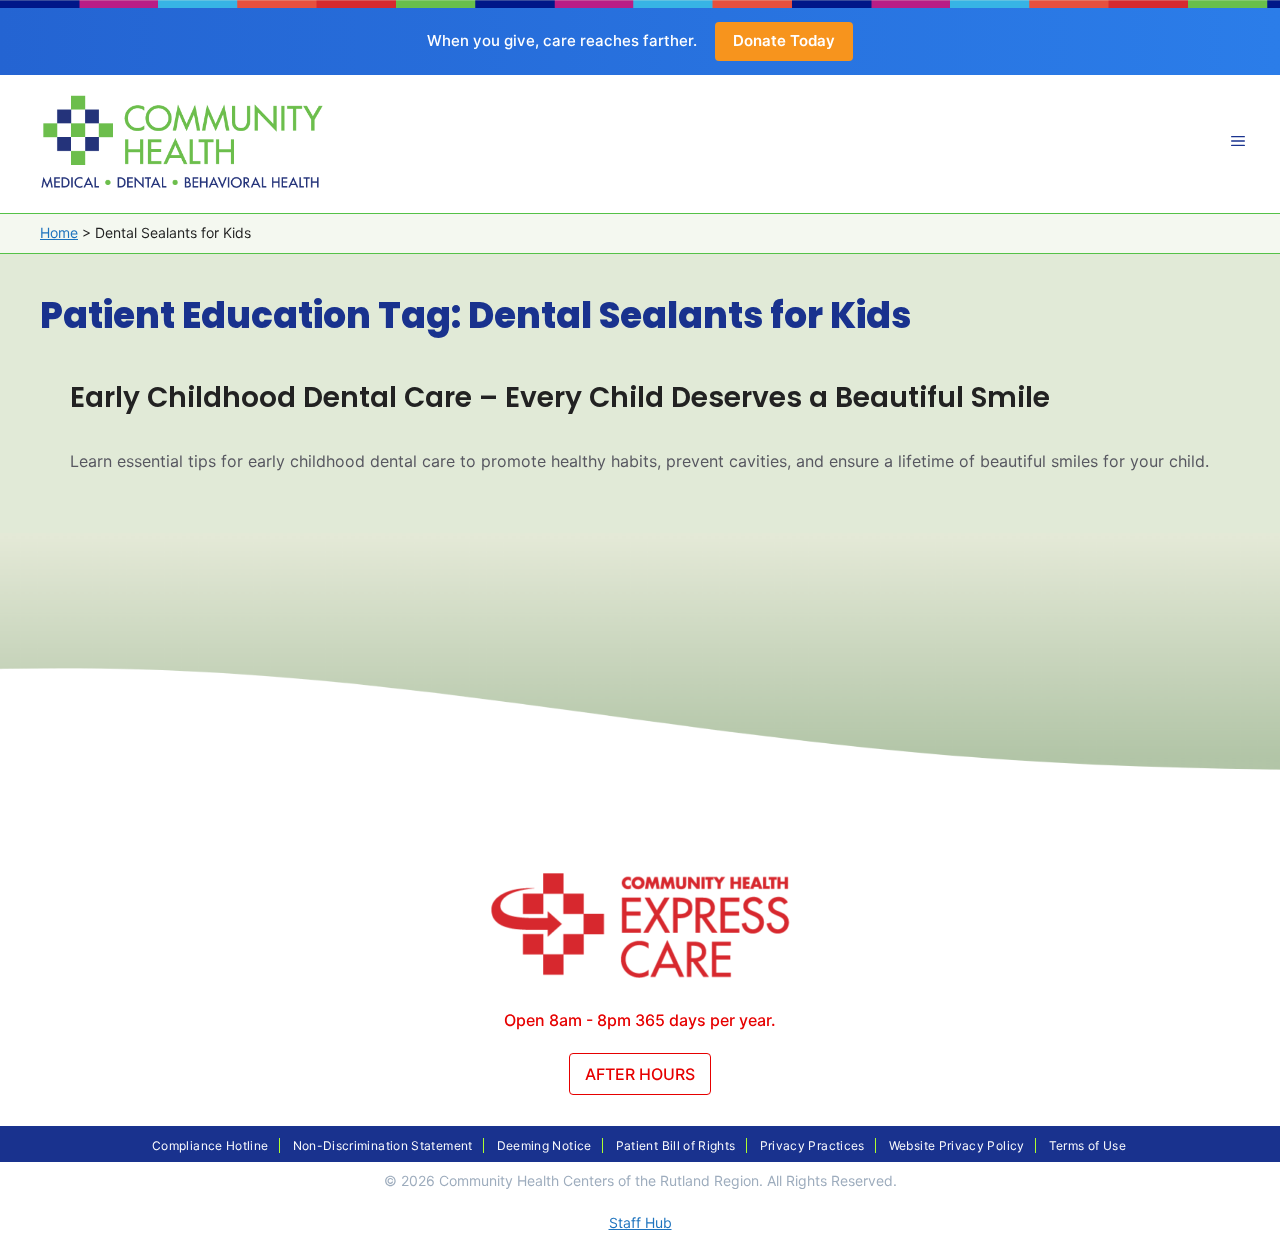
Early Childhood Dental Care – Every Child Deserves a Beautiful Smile (560, 397)
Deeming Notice (544, 1145)
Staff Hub (640, 1222)
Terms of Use (1087, 1145)
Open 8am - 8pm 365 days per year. (640, 1020)
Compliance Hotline (210, 1145)
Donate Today (784, 40)
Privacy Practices (812, 1145)
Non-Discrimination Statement (383, 1145)
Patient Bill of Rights (676, 1145)
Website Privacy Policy (957, 1145)
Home (59, 232)
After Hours (640, 1074)
